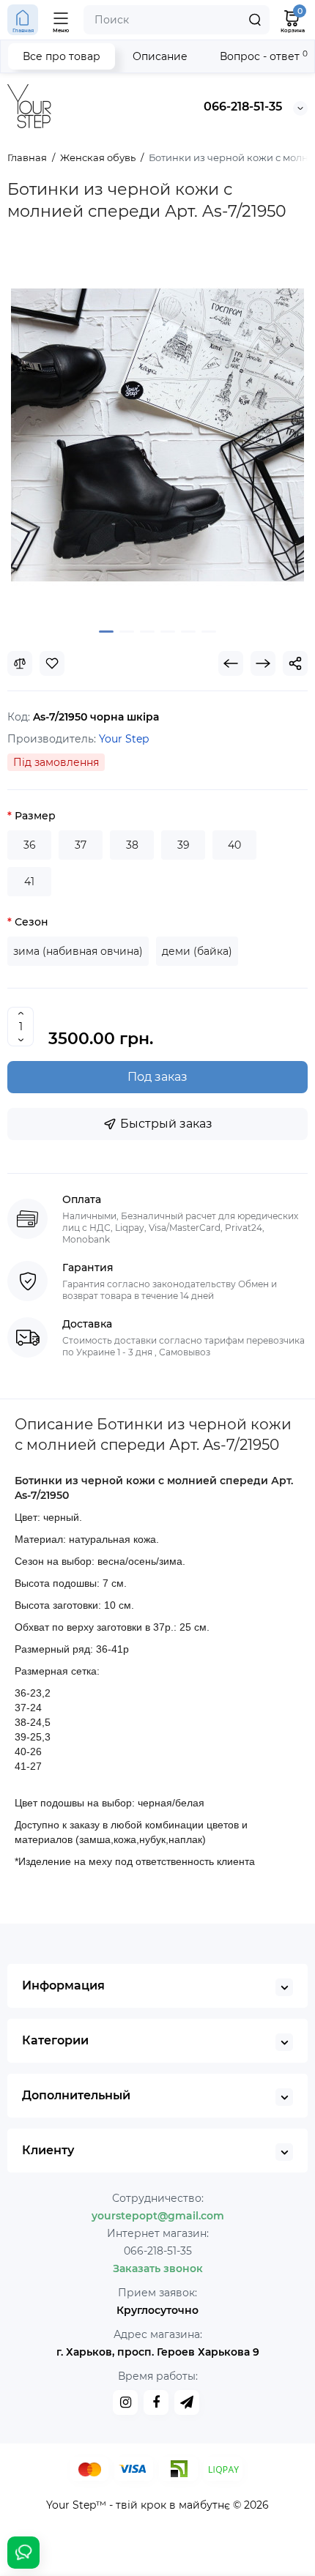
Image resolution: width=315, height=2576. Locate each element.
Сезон (31, 922)
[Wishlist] (52, 663)
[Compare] (20, 663)
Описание (160, 56)
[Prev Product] (231, 663)
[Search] (255, 20)
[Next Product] (263, 663)
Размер (35, 816)
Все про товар (62, 56)
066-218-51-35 (243, 107)
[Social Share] (295, 663)
